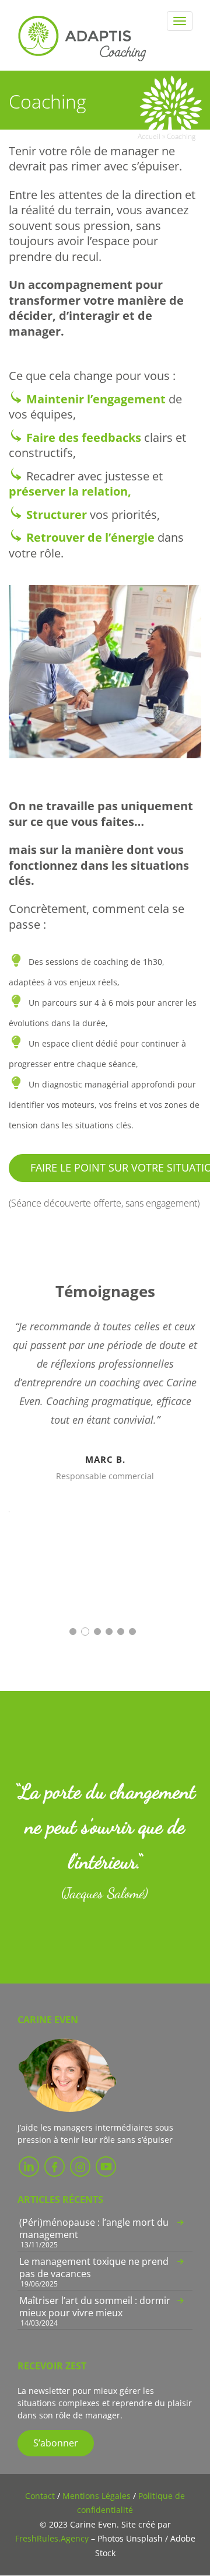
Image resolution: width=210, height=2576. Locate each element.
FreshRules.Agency (52, 2538)
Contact (40, 2496)
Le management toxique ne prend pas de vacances (94, 2267)
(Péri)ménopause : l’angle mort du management (94, 2228)
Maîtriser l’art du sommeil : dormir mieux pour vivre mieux (95, 2307)
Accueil (149, 136)
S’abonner (56, 2443)
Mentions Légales (97, 2496)
